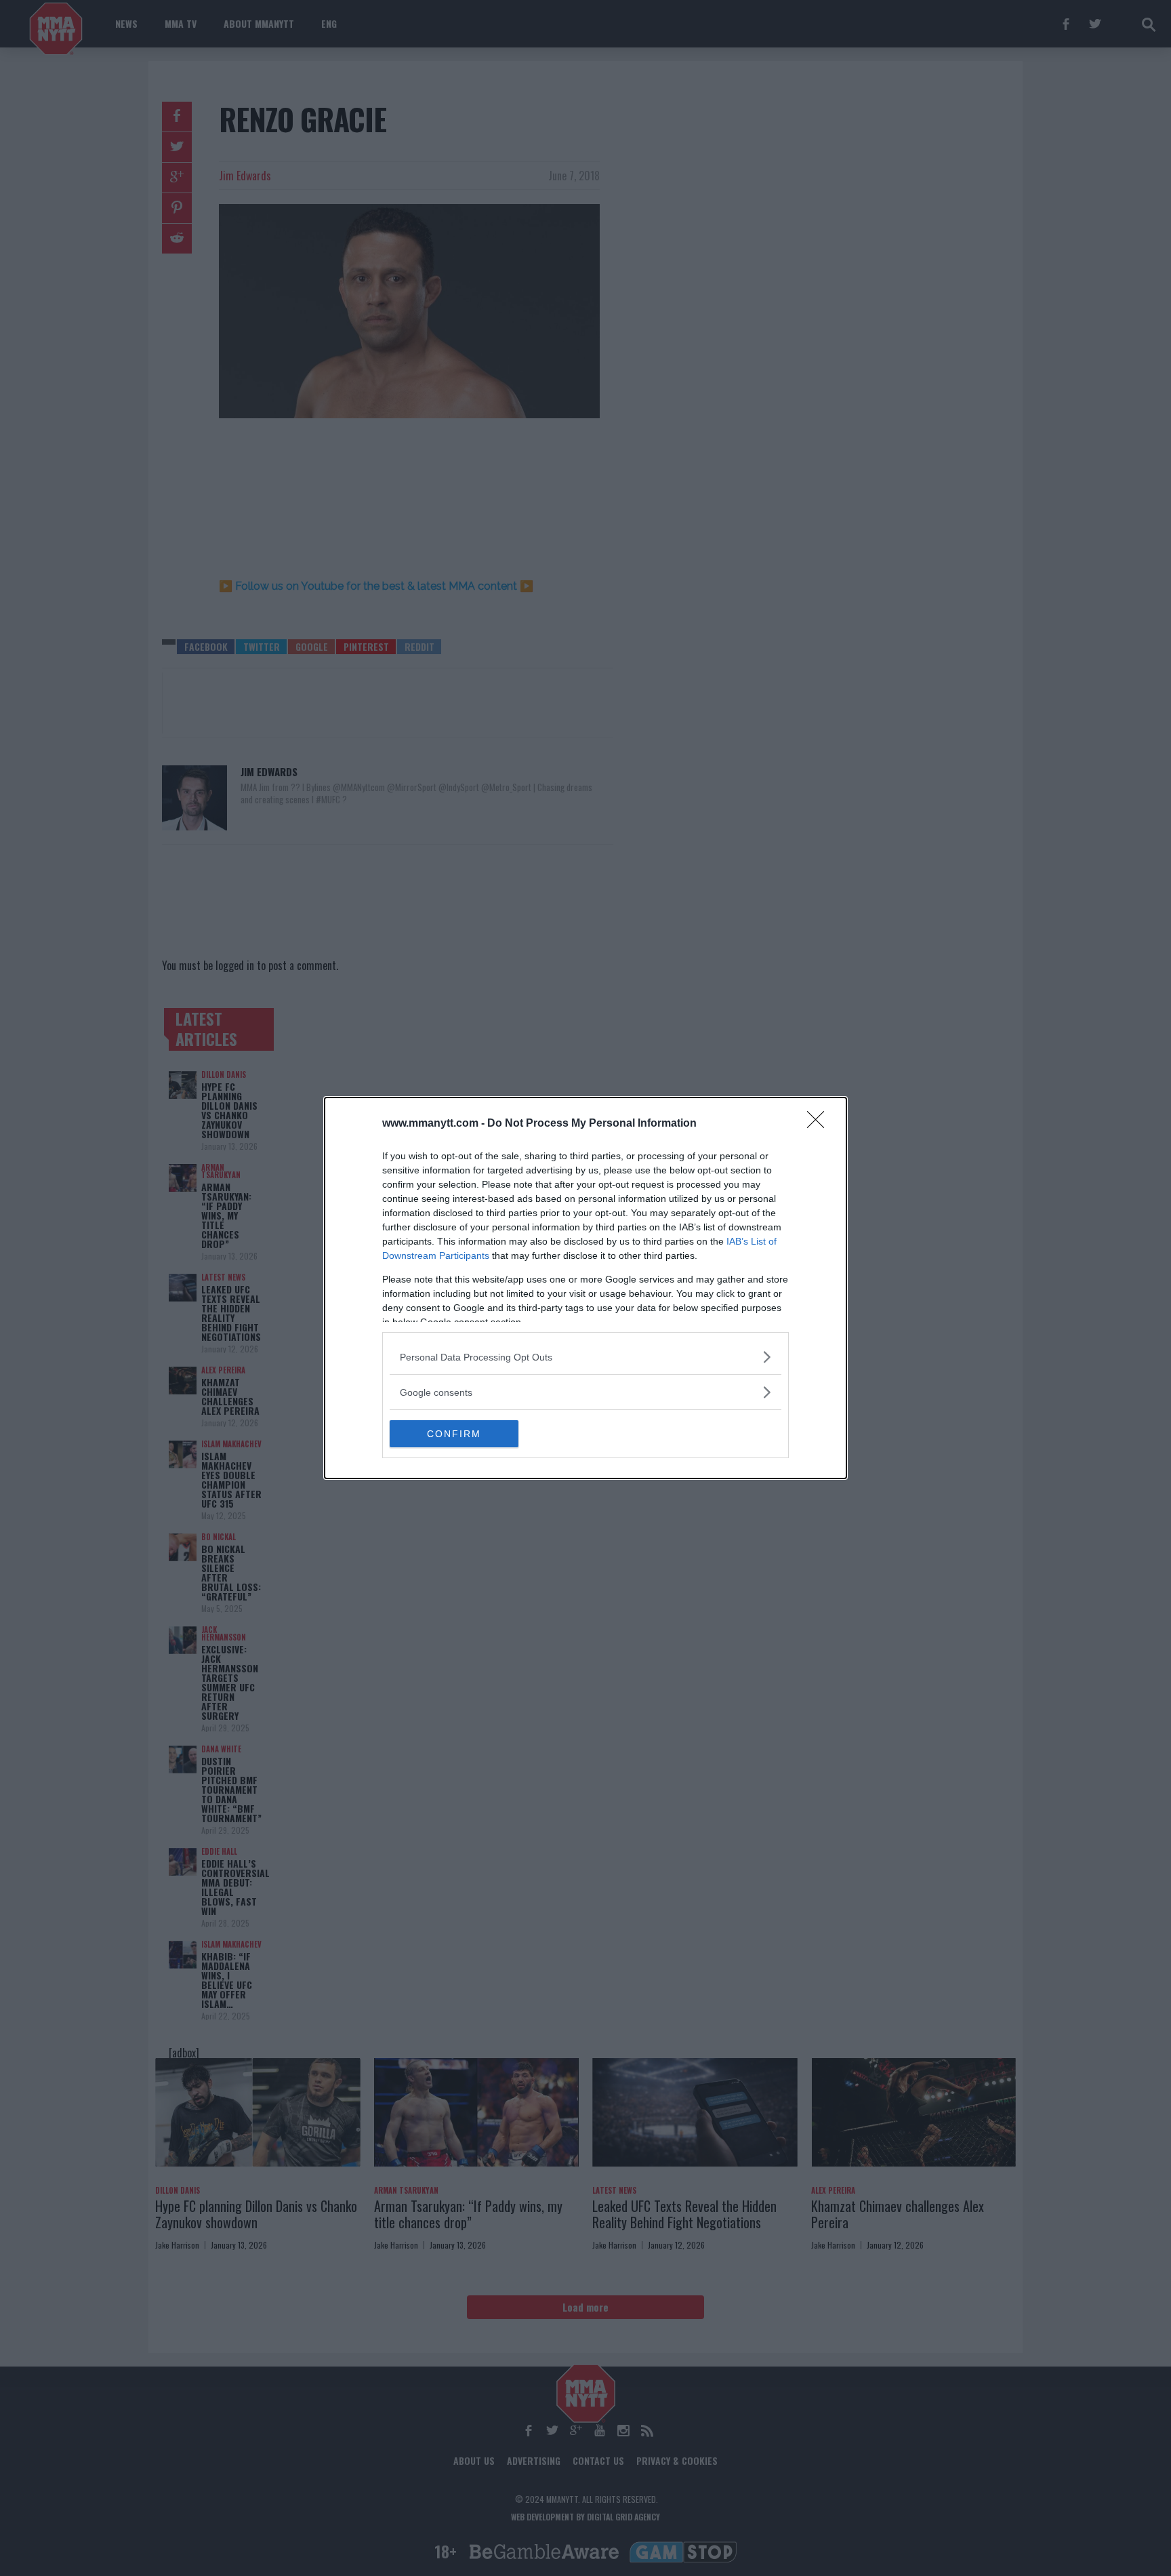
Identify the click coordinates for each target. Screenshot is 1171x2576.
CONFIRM (454, 1434)
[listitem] (585, 1357)
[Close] (820, 1124)
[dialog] (585, 1288)
